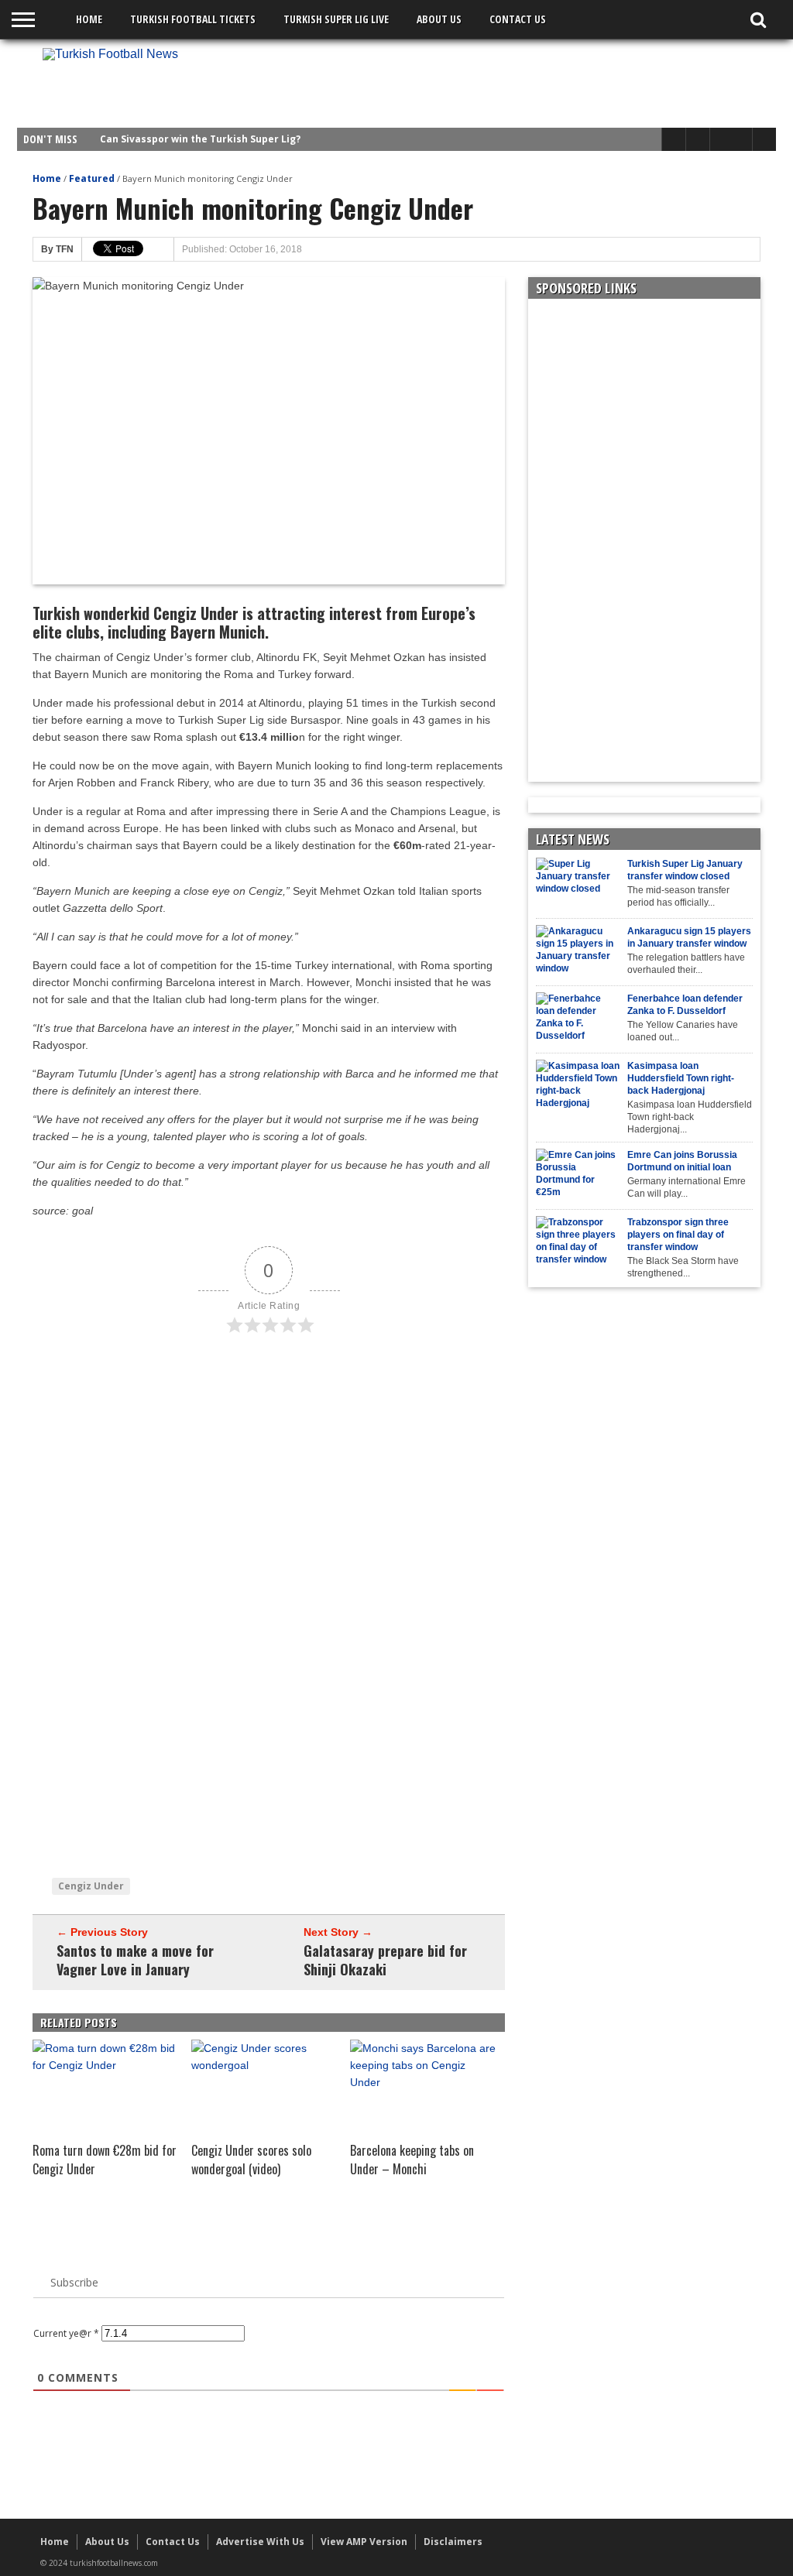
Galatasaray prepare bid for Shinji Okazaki (385, 1960)
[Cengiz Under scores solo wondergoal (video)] (265, 2065)
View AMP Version (364, 2542)
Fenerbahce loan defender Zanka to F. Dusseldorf (685, 1005)
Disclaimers (453, 2542)
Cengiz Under (91, 1886)
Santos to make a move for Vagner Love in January (135, 1960)
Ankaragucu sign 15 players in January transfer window (689, 937)
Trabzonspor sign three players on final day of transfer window (678, 1235)
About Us (439, 19)
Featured (92, 178)
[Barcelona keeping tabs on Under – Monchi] (424, 2082)
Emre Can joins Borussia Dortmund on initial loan (682, 1161)
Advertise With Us (260, 2542)
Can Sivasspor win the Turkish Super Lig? (200, 139)
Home (89, 19)
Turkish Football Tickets (193, 19)
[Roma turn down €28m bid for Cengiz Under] (106, 2065)
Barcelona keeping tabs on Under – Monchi (412, 2160)
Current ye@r (66, 2333)
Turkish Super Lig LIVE (336, 19)
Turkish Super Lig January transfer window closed (685, 870)
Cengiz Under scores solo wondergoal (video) (251, 2160)
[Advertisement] (486, 83)
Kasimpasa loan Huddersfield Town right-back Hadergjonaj (681, 1078)
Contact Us (518, 19)
